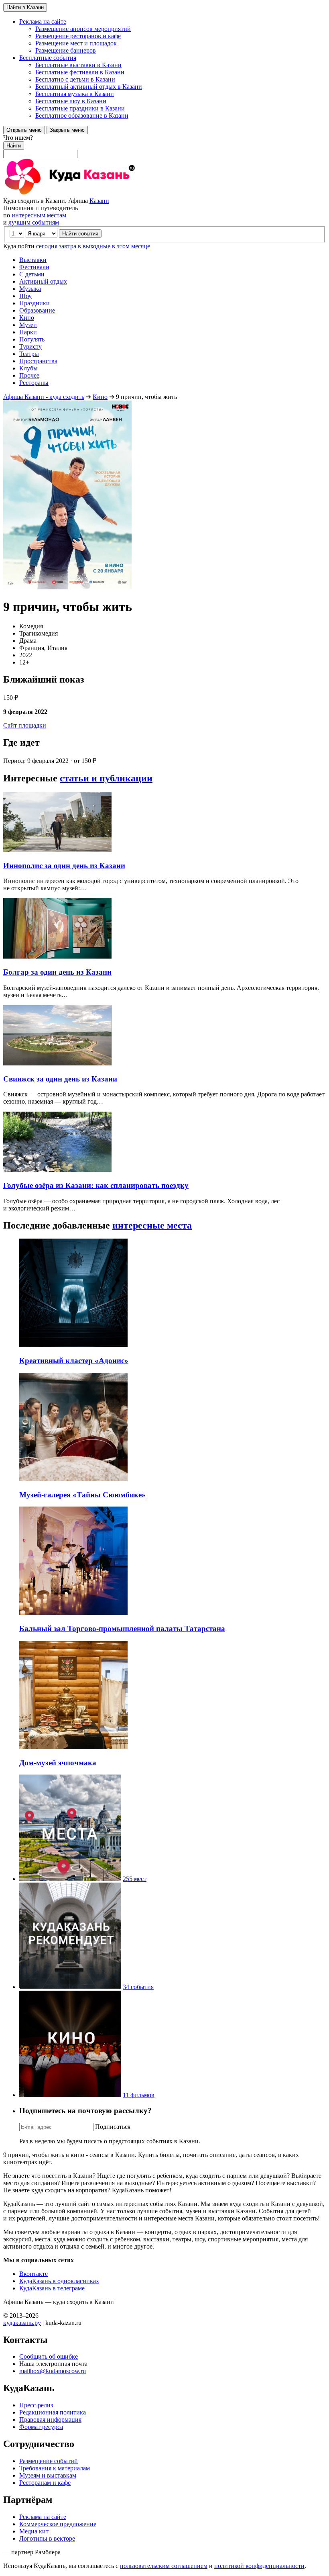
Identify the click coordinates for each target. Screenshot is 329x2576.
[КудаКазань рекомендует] (70, 1987)
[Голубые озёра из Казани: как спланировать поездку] (57, 1170)
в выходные (94, 246)
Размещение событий (49, 2461)
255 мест (135, 1879)
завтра (68, 246)
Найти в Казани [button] (25, 7)
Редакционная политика (53, 2412)
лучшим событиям (34, 222)
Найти (14, 146)
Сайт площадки (25, 725)
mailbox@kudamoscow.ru (53, 2371)
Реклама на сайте (43, 2517)
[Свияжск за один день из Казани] (57, 1063)
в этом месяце (131, 246)
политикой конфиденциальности (259, 2566)
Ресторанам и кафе (45, 2483)
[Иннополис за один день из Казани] (57, 850)
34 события (138, 1987)
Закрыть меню (67, 130)
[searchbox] (164, 146)
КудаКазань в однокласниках (59, 2281)
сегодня (47, 246)
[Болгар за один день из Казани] (57, 956)
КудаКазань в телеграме (52, 2288)
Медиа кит (34, 2531)
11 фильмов (139, 2095)
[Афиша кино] (70, 2095)
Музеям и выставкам (48, 2475)
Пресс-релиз (36, 2405)
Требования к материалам (55, 2468)
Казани (99, 201)
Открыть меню (24, 130)
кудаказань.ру (22, 2323)
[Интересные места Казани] (70, 1879)
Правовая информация (50, 2420)
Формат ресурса (41, 2427)
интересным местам (39, 215)
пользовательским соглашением (164, 2566)
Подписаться (113, 2127)
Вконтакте (34, 2274)
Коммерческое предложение (58, 2524)
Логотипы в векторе (47, 2538)
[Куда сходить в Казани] (91, 193)
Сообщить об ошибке (49, 2356)
